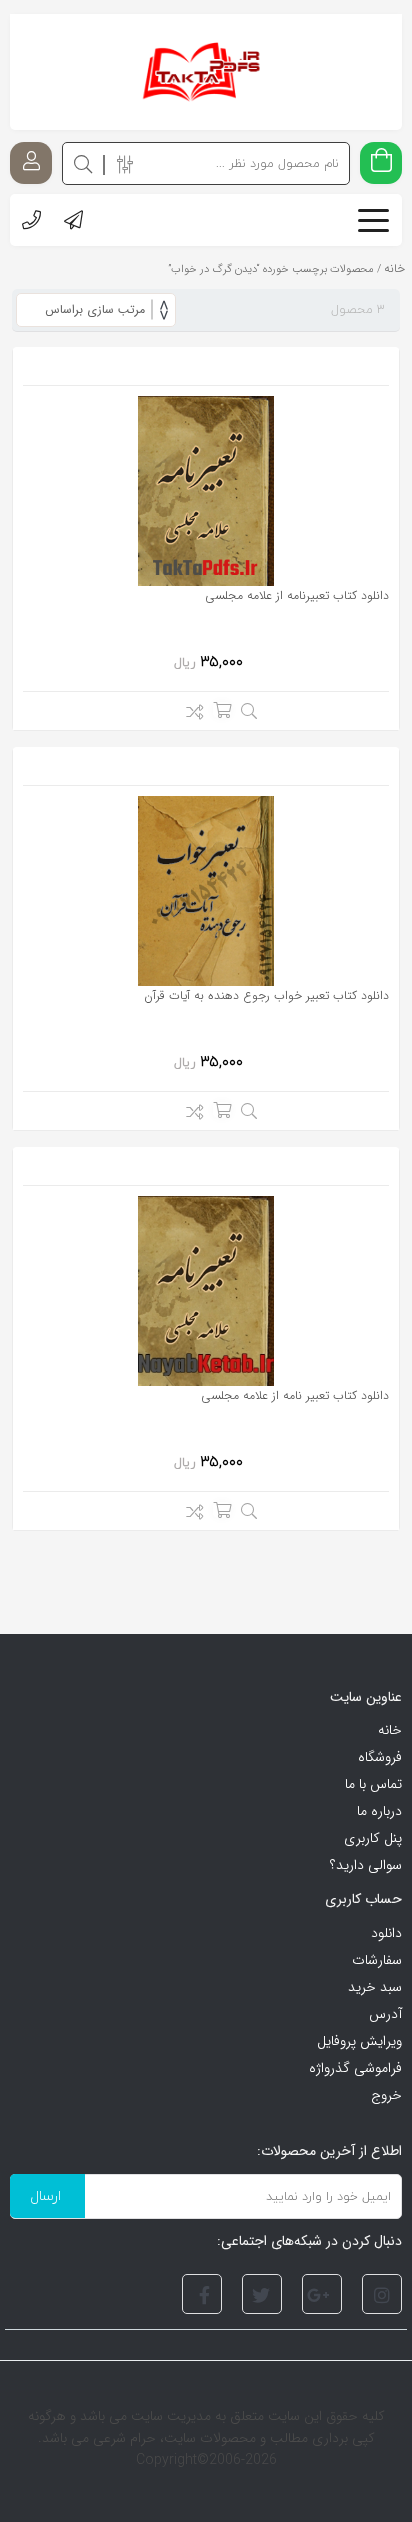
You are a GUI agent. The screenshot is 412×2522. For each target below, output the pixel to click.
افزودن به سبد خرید (222, 710)
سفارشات (377, 1960)
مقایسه (189, 715)
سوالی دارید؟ (366, 1865)
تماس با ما (373, 1784)
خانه (390, 1730)
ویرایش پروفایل (359, 2041)
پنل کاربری (373, 1838)
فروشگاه (380, 1757)
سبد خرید (375, 1987)
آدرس (385, 2014)
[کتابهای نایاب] (205, 72)
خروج (386, 2095)
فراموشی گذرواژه (355, 2068)
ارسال (45, 2195)
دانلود (386, 1933)
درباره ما (379, 1811)
